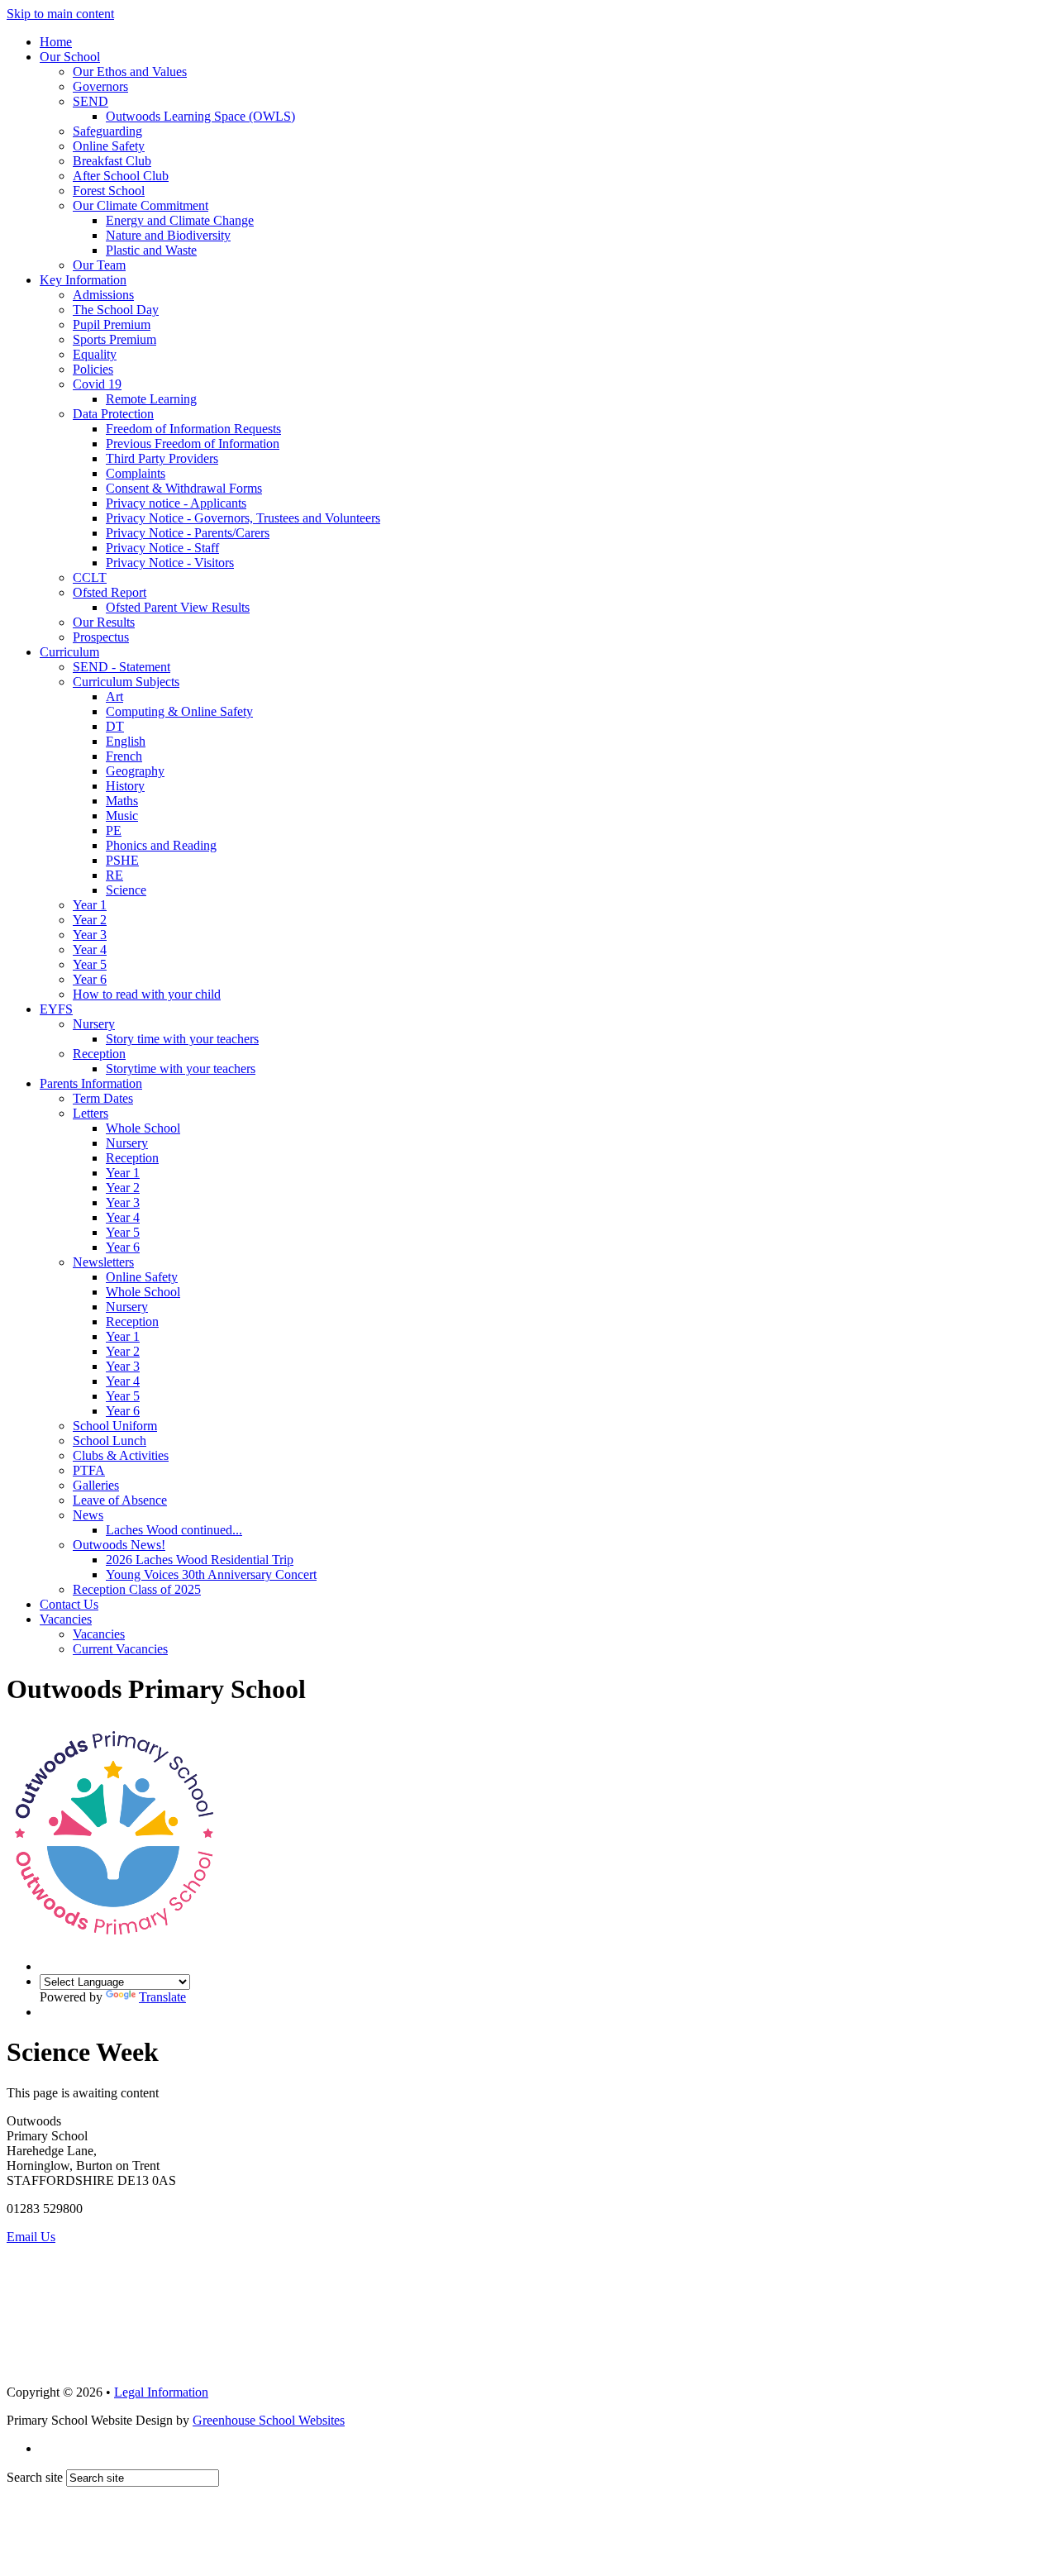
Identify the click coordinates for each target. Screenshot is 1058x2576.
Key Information (83, 280)
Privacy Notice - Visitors (170, 563)
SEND (91, 101)
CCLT (90, 577)
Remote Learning (151, 399)
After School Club (121, 176)
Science (126, 890)
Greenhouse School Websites (269, 2420)
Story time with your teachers (182, 1039)
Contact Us (69, 1604)
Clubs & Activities (121, 1455)
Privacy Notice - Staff (162, 548)
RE (114, 875)
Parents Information (91, 1083)
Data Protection (113, 414)
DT (115, 726)
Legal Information (161, 2392)
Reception (99, 1054)
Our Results (104, 622)
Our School (70, 57)
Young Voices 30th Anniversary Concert (211, 1574)
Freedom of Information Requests (193, 429)
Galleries (96, 1485)
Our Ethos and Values (130, 72)
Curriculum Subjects (126, 682)
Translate (162, 1997)
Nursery (94, 1024)
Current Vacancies (120, 1649)
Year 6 (90, 979)
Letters (91, 1113)
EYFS (56, 1009)
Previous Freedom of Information (193, 444)
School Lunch (110, 1441)
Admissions (103, 295)
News (88, 1515)
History (125, 786)
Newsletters (103, 1262)
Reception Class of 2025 (137, 1589)
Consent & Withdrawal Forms (184, 488)
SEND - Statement (122, 667)
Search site (35, 2477)
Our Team (99, 265)
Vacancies (66, 1619)
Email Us (31, 2237)
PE (114, 830)
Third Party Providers (162, 458)
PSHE (122, 860)
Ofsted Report (110, 592)
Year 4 (90, 949)
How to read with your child (147, 994)
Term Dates (103, 1098)
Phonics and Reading (161, 845)
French (124, 756)
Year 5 (90, 964)
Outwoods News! (119, 1545)
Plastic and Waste (151, 250)
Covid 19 (97, 384)
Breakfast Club (112, 161)
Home (56, 42)
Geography (135, 771)
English (126, 741)
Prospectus (101, 637)
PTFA (89, 1470)
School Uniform (115, 1426)
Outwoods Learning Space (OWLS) (200, 116)
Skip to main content (60, 14)
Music (122, 816)
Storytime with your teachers (181, 1069)
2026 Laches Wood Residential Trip (200, 1560)
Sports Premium (114, 339)
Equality (95, 354)
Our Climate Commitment (141, 205)
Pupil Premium (112, 324)
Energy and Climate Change (180, 220)
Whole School (143, 1128)
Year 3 (90, 935)
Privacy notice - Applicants (176, 503)
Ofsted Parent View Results (178, 607)
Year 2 (90, 920)
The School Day (116, 310)
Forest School (109, 191)
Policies (93, 369)
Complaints (136, 473)
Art (114, 696)
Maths (122, 801)
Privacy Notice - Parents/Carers (188, 533)
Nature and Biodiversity (168, 235)
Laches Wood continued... (174, 1530)
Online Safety (109, 146)
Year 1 (90, 905)
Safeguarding (107, 131)
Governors (100, 86)
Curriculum (69, 652)
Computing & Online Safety (179, 711)
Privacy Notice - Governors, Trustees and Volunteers (243, 518)
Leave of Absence (120, 1500)
